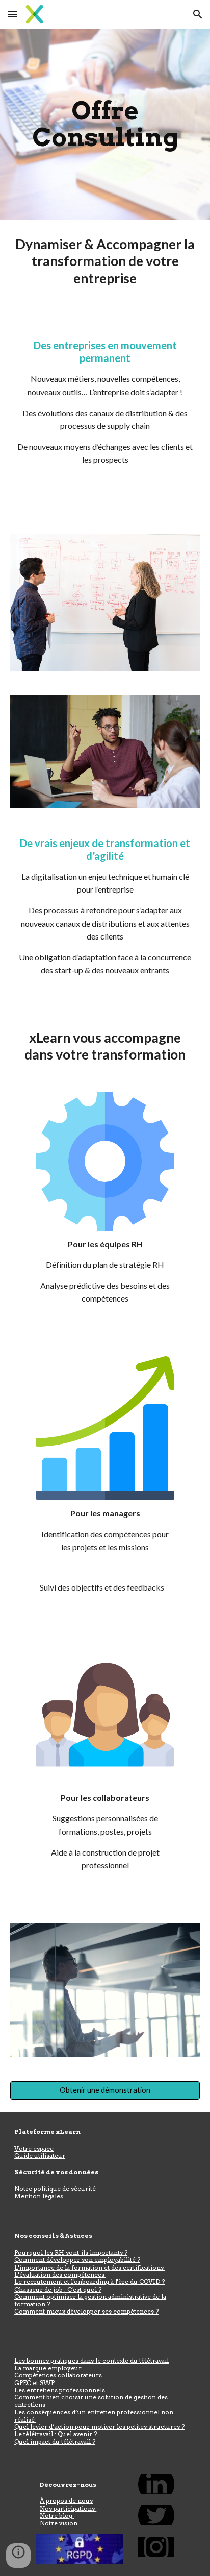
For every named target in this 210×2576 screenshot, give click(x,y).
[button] (12, 14)
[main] (105, 124)
